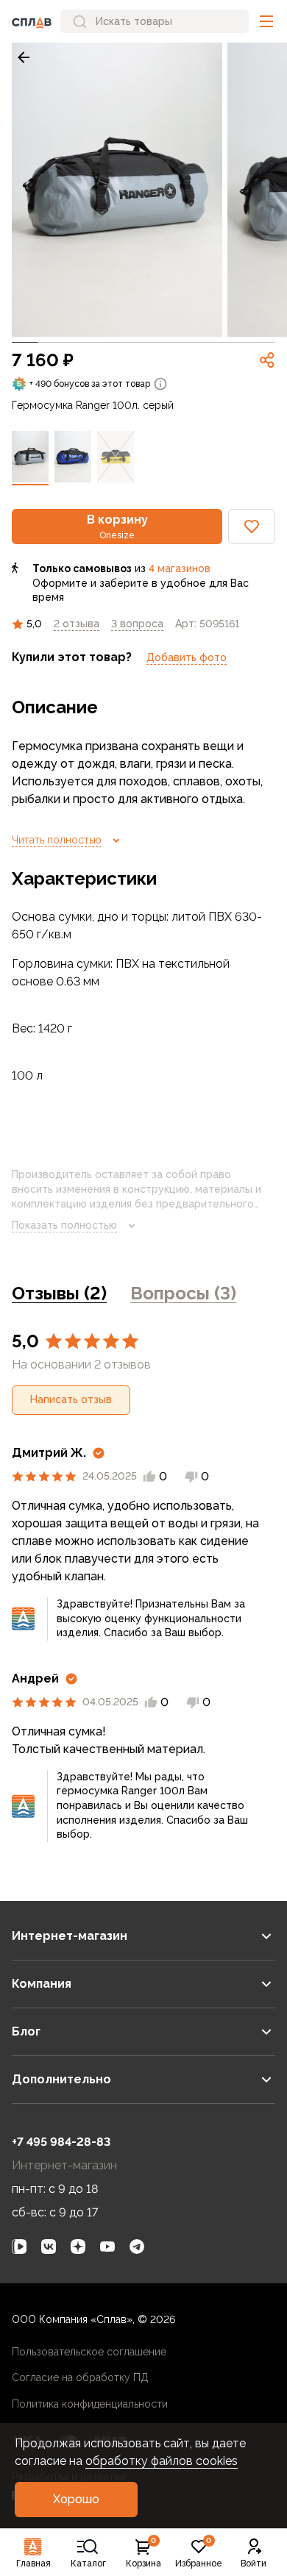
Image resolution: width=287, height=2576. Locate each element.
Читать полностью (57, 840)
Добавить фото (187, 657)
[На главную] (32, 21)
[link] (24, 57)
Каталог (88, 2563)
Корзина (143, 2553)
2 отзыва (77, 624)
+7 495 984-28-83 (61, 2142)
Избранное (199, 2553)
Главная (33, 2563)
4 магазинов (180, 568)
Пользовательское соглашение (89, 2352)
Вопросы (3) (183, 1293)
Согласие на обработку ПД (80, 2377)
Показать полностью (64, 1225)
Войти (254, 2563)
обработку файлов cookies (162, 2461)
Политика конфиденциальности (90, 2404)
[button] (266, 21)
